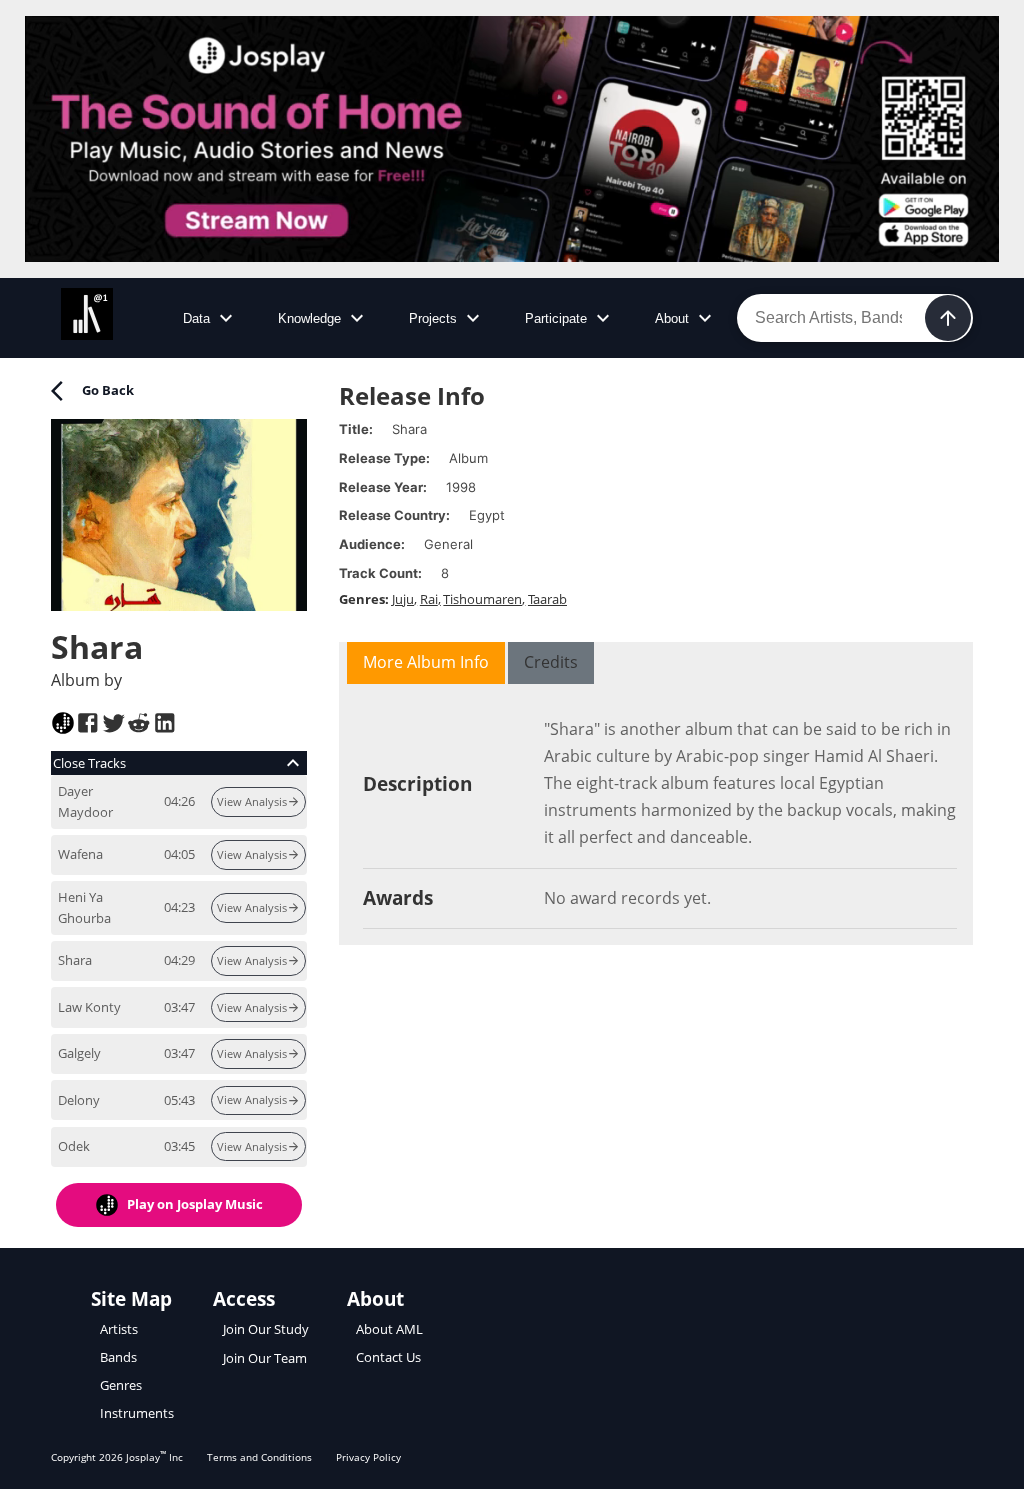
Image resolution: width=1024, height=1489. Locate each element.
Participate (556, 318)
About (672, 318)
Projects (433, 318)
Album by (86, 680)
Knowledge (309, 318)
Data (196, 318)
